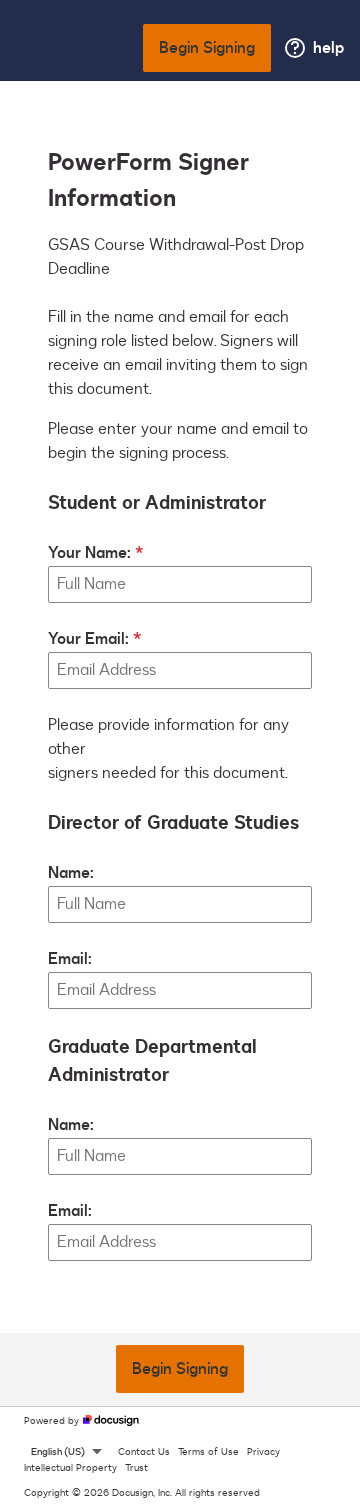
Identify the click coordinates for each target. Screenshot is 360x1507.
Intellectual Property (70, 1468)
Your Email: (88, 639)
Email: (70, 959)
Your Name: (89, 553)
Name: (71, 873)
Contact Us (144, 1452)
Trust (136, 1468)
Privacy (263, 1452)
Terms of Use (208, 1452)
